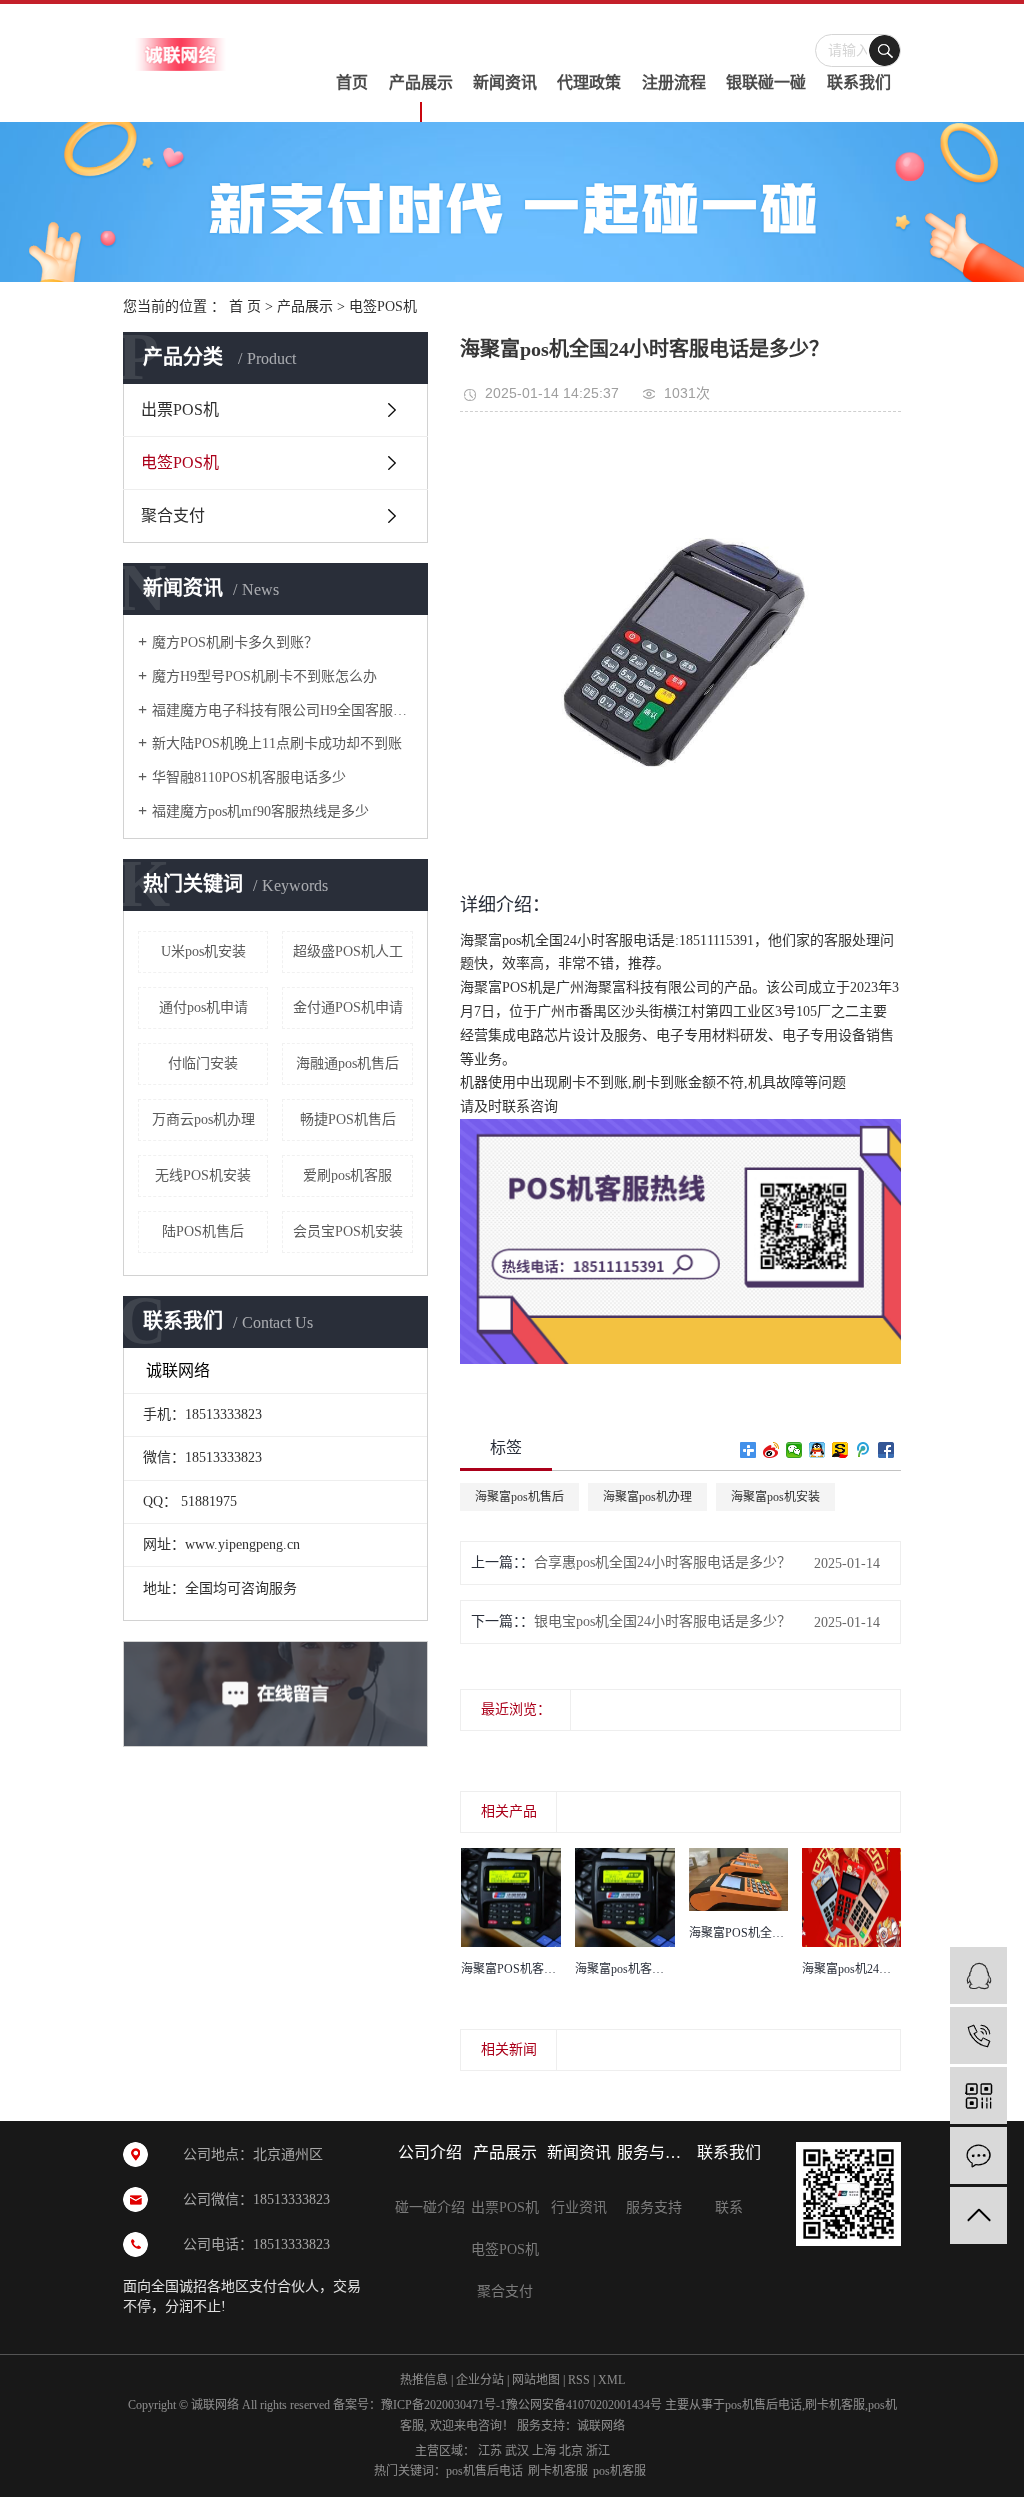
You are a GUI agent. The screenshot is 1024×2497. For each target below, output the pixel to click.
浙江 (598, 2451)
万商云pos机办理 (203, 1119)
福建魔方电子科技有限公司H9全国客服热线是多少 (282, 710)
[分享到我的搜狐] (840, 1450)
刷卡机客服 (835, 2405)
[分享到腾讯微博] (863, 1450)
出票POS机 (180, 409)
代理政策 (589, 82)
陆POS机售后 (203, 1231)
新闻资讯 (505, 82)
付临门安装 (203, 1063)
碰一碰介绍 (430, 2207)
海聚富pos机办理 (647, 1497)
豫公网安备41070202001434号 (584, 2405)
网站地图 (536, 2380)
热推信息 (424, 2380)
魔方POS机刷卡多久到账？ (235, 642)
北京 (571, 2451)
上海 (544, 2451)
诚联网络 (601, 2426)
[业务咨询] (978, 1975)
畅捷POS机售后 (348, 1119)
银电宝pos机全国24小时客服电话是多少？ (662, 1621)
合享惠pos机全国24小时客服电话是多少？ (662, 1562)
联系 (729, 2207)
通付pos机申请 (203, 1007)
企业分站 (480, 2380)
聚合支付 (173, 515)
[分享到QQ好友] (817, 1450)
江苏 (490, 2451)
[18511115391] (978, 2035)
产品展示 (421, 82)
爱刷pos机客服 (347, 1175)
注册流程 (674, 82)
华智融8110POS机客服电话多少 (249, 777)
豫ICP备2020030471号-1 (443, 2405)
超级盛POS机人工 (348, 951)
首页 (352, 82)
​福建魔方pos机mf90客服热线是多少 (260, 811)
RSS (579, 2380)
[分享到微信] (794, 1450)
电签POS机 (383, 306)
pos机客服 (619, 2471)
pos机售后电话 (763, 2405)
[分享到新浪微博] (771, 1450)
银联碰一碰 (766, 82)
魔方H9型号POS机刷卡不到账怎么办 (264, 676)
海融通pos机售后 (347, 1063)
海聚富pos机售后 (519, 1497)
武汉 (517, 2451)
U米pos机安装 (203, 951)
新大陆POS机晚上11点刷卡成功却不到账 (277, 743)
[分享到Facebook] (886, 1450)
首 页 (245, 306)
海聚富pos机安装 (775, 1497)
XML (611, 2380)
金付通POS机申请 (348, 1007)
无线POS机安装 (203, 1175)
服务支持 (654, 2207)
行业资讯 (579, 2207)
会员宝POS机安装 (348, 1231)
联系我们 (859, 82)
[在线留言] (978, 2155)
